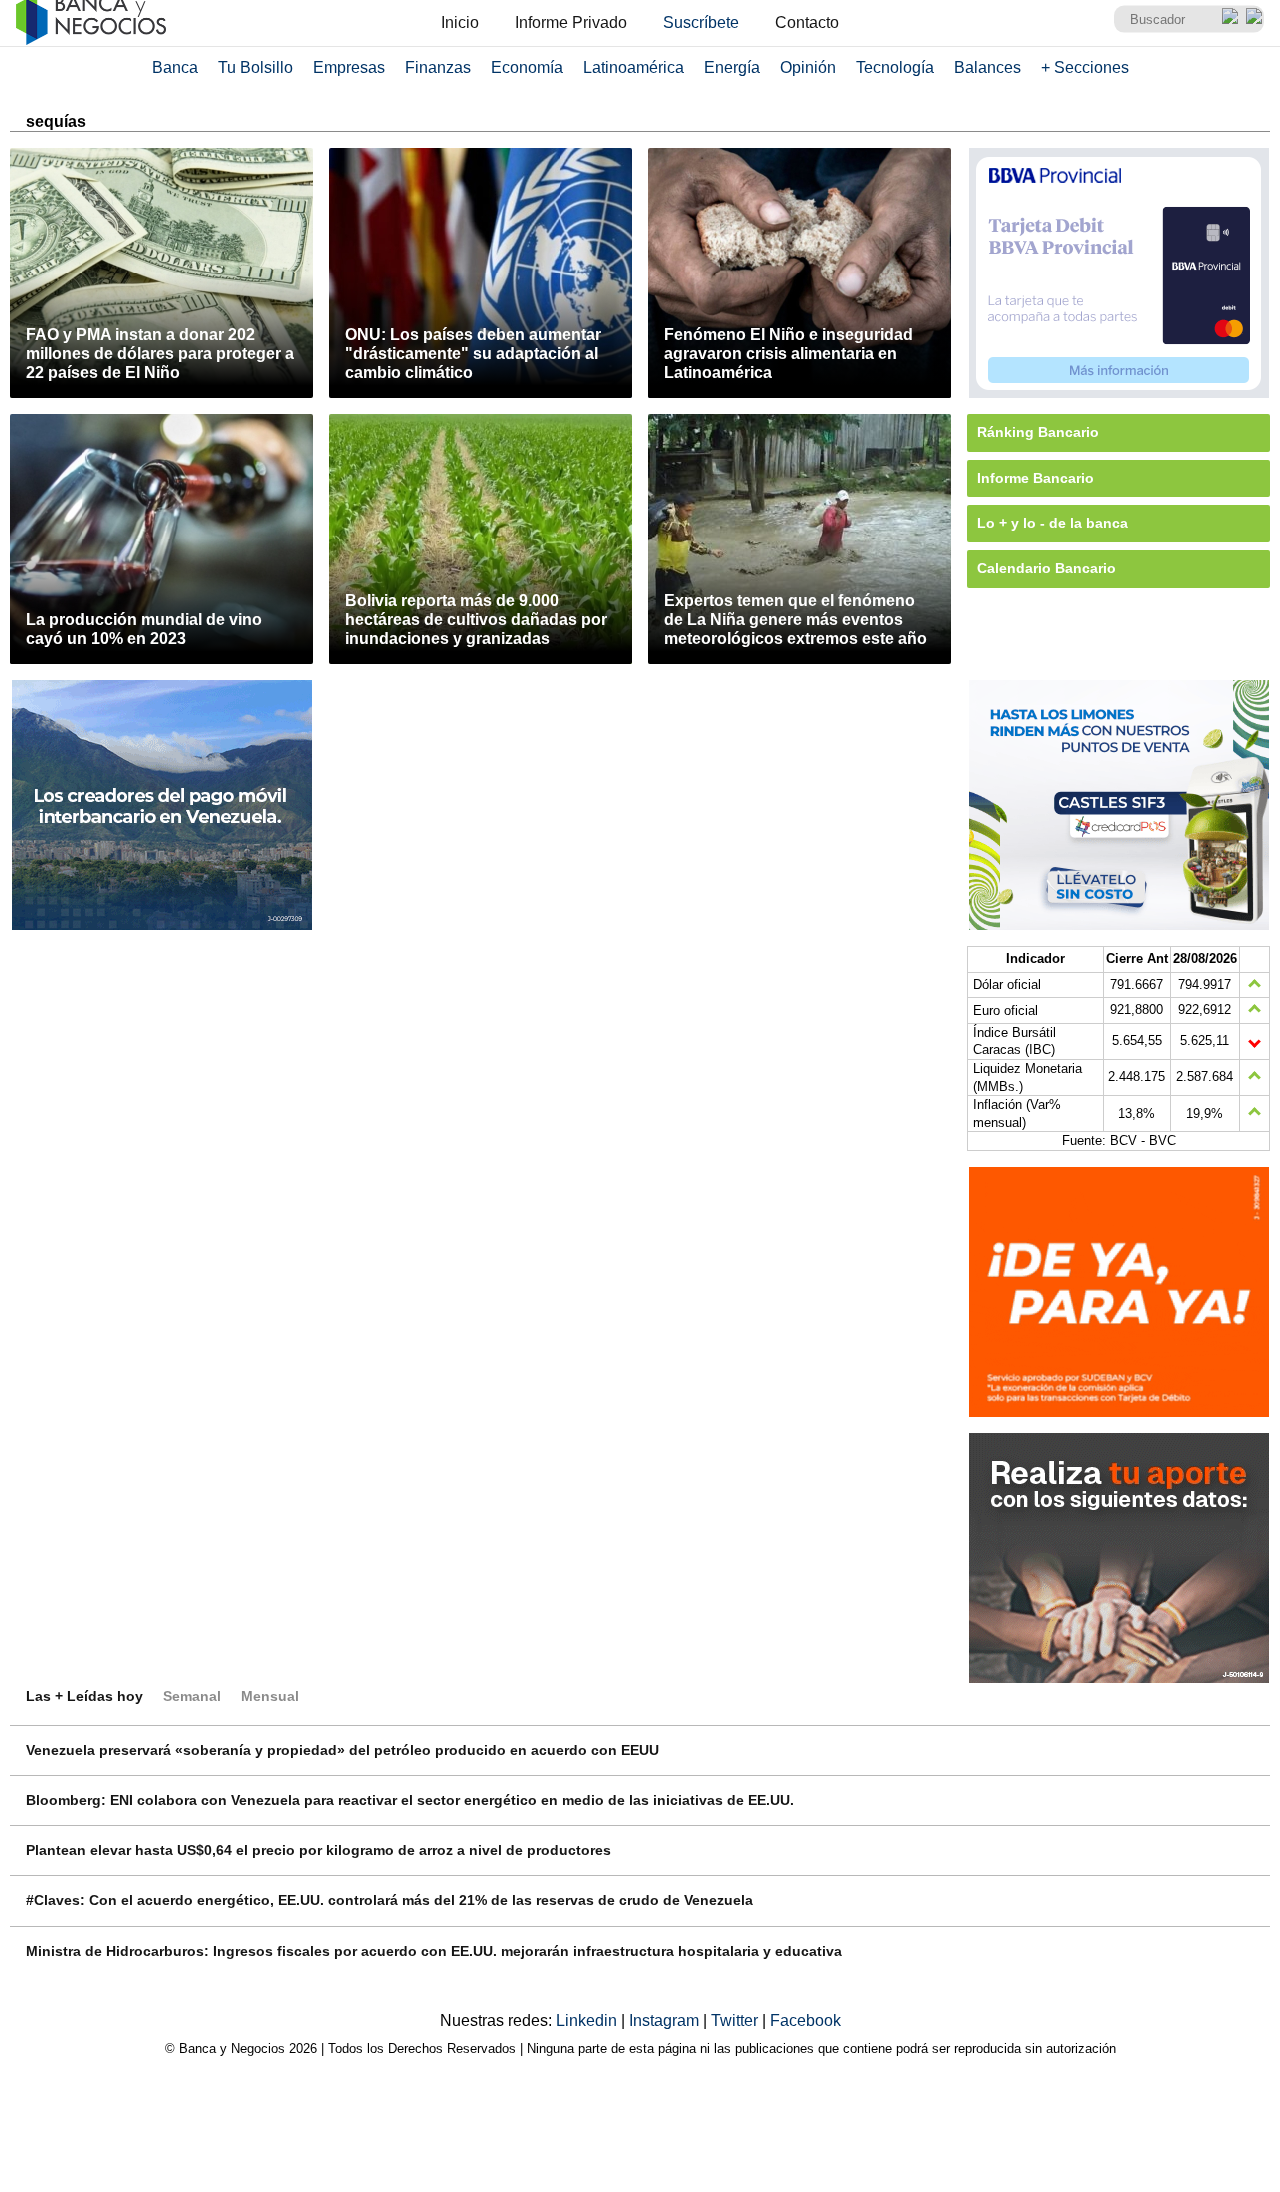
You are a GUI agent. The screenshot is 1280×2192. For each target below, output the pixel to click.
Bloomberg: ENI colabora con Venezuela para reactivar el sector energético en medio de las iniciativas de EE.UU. (410, 1800)
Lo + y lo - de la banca (1052, 523)
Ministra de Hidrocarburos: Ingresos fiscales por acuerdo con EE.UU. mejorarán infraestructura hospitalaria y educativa (434, 1951)
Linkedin (588, 2020)
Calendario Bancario (1046, 568)
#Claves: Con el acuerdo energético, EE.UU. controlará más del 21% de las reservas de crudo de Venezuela (389, 1900)
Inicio (460, 22)
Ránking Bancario (1038, 432)
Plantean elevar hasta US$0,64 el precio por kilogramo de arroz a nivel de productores (318, 1850)
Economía (527, 67)
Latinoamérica (633, 67)
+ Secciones (1085, 67)
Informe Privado (571, 22)
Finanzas (438, 67)
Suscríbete (701, 22)
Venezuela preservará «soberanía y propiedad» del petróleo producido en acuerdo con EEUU (342, 1750)
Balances (987, 67)
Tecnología (895, 67)
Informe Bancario (1035, 478)
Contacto (807, 22)
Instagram (666, 2020)
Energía (732, 67)
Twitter (736, 2020)
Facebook (805, 2020)
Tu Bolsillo (255, 67)
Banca (175, 67)
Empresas (349, 67)
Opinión (808, 67)
